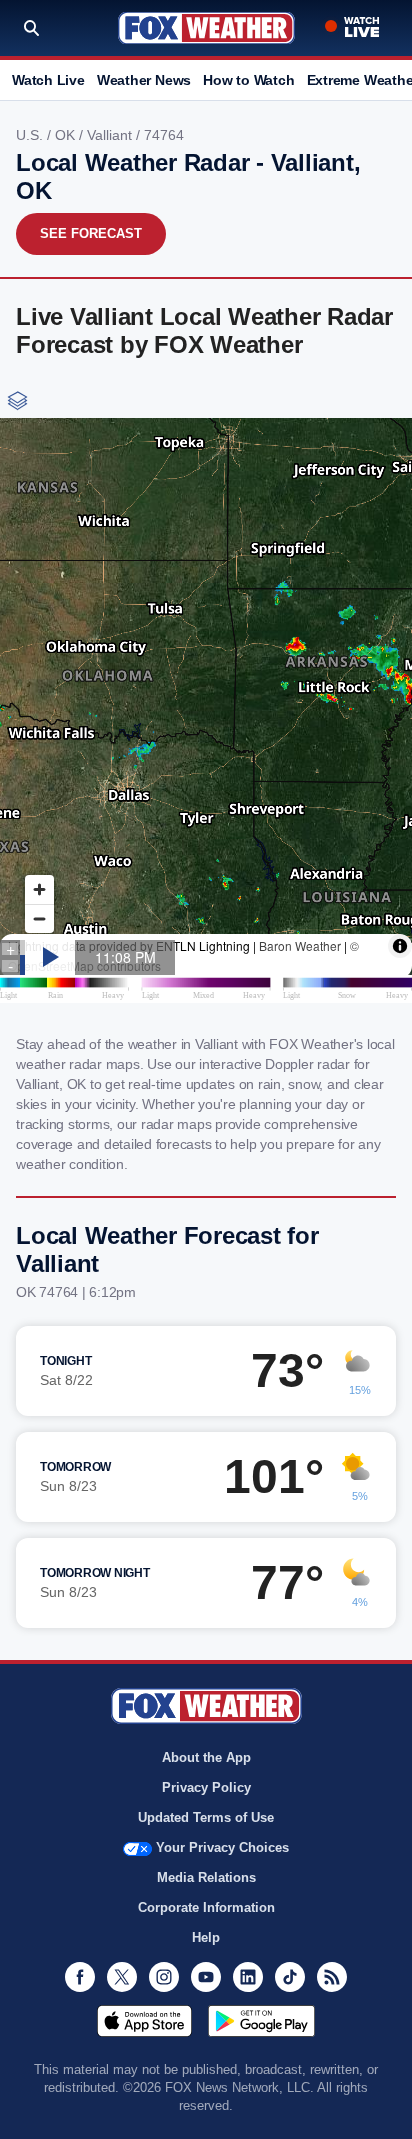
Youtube (206, 1977)
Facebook (80, 1977)
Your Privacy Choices (222, 1847)
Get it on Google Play (261, 2021)
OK (67, 135)
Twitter (122, 1977)
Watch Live (48, 80)
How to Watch (248, 80)
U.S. (31, 135)
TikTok (290, 1977)
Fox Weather (206, 28)
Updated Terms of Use (206, 1817)
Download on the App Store (144, 2021)
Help (206, 1937)
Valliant (111, 135)
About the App (206, 1757)
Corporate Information (206, 1907)
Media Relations (206, 1877)
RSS (332, 1977)
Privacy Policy (206, 1787)
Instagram (164, 1977)
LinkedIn (248, 1977)
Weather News (144, 80)
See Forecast (91, 233)
